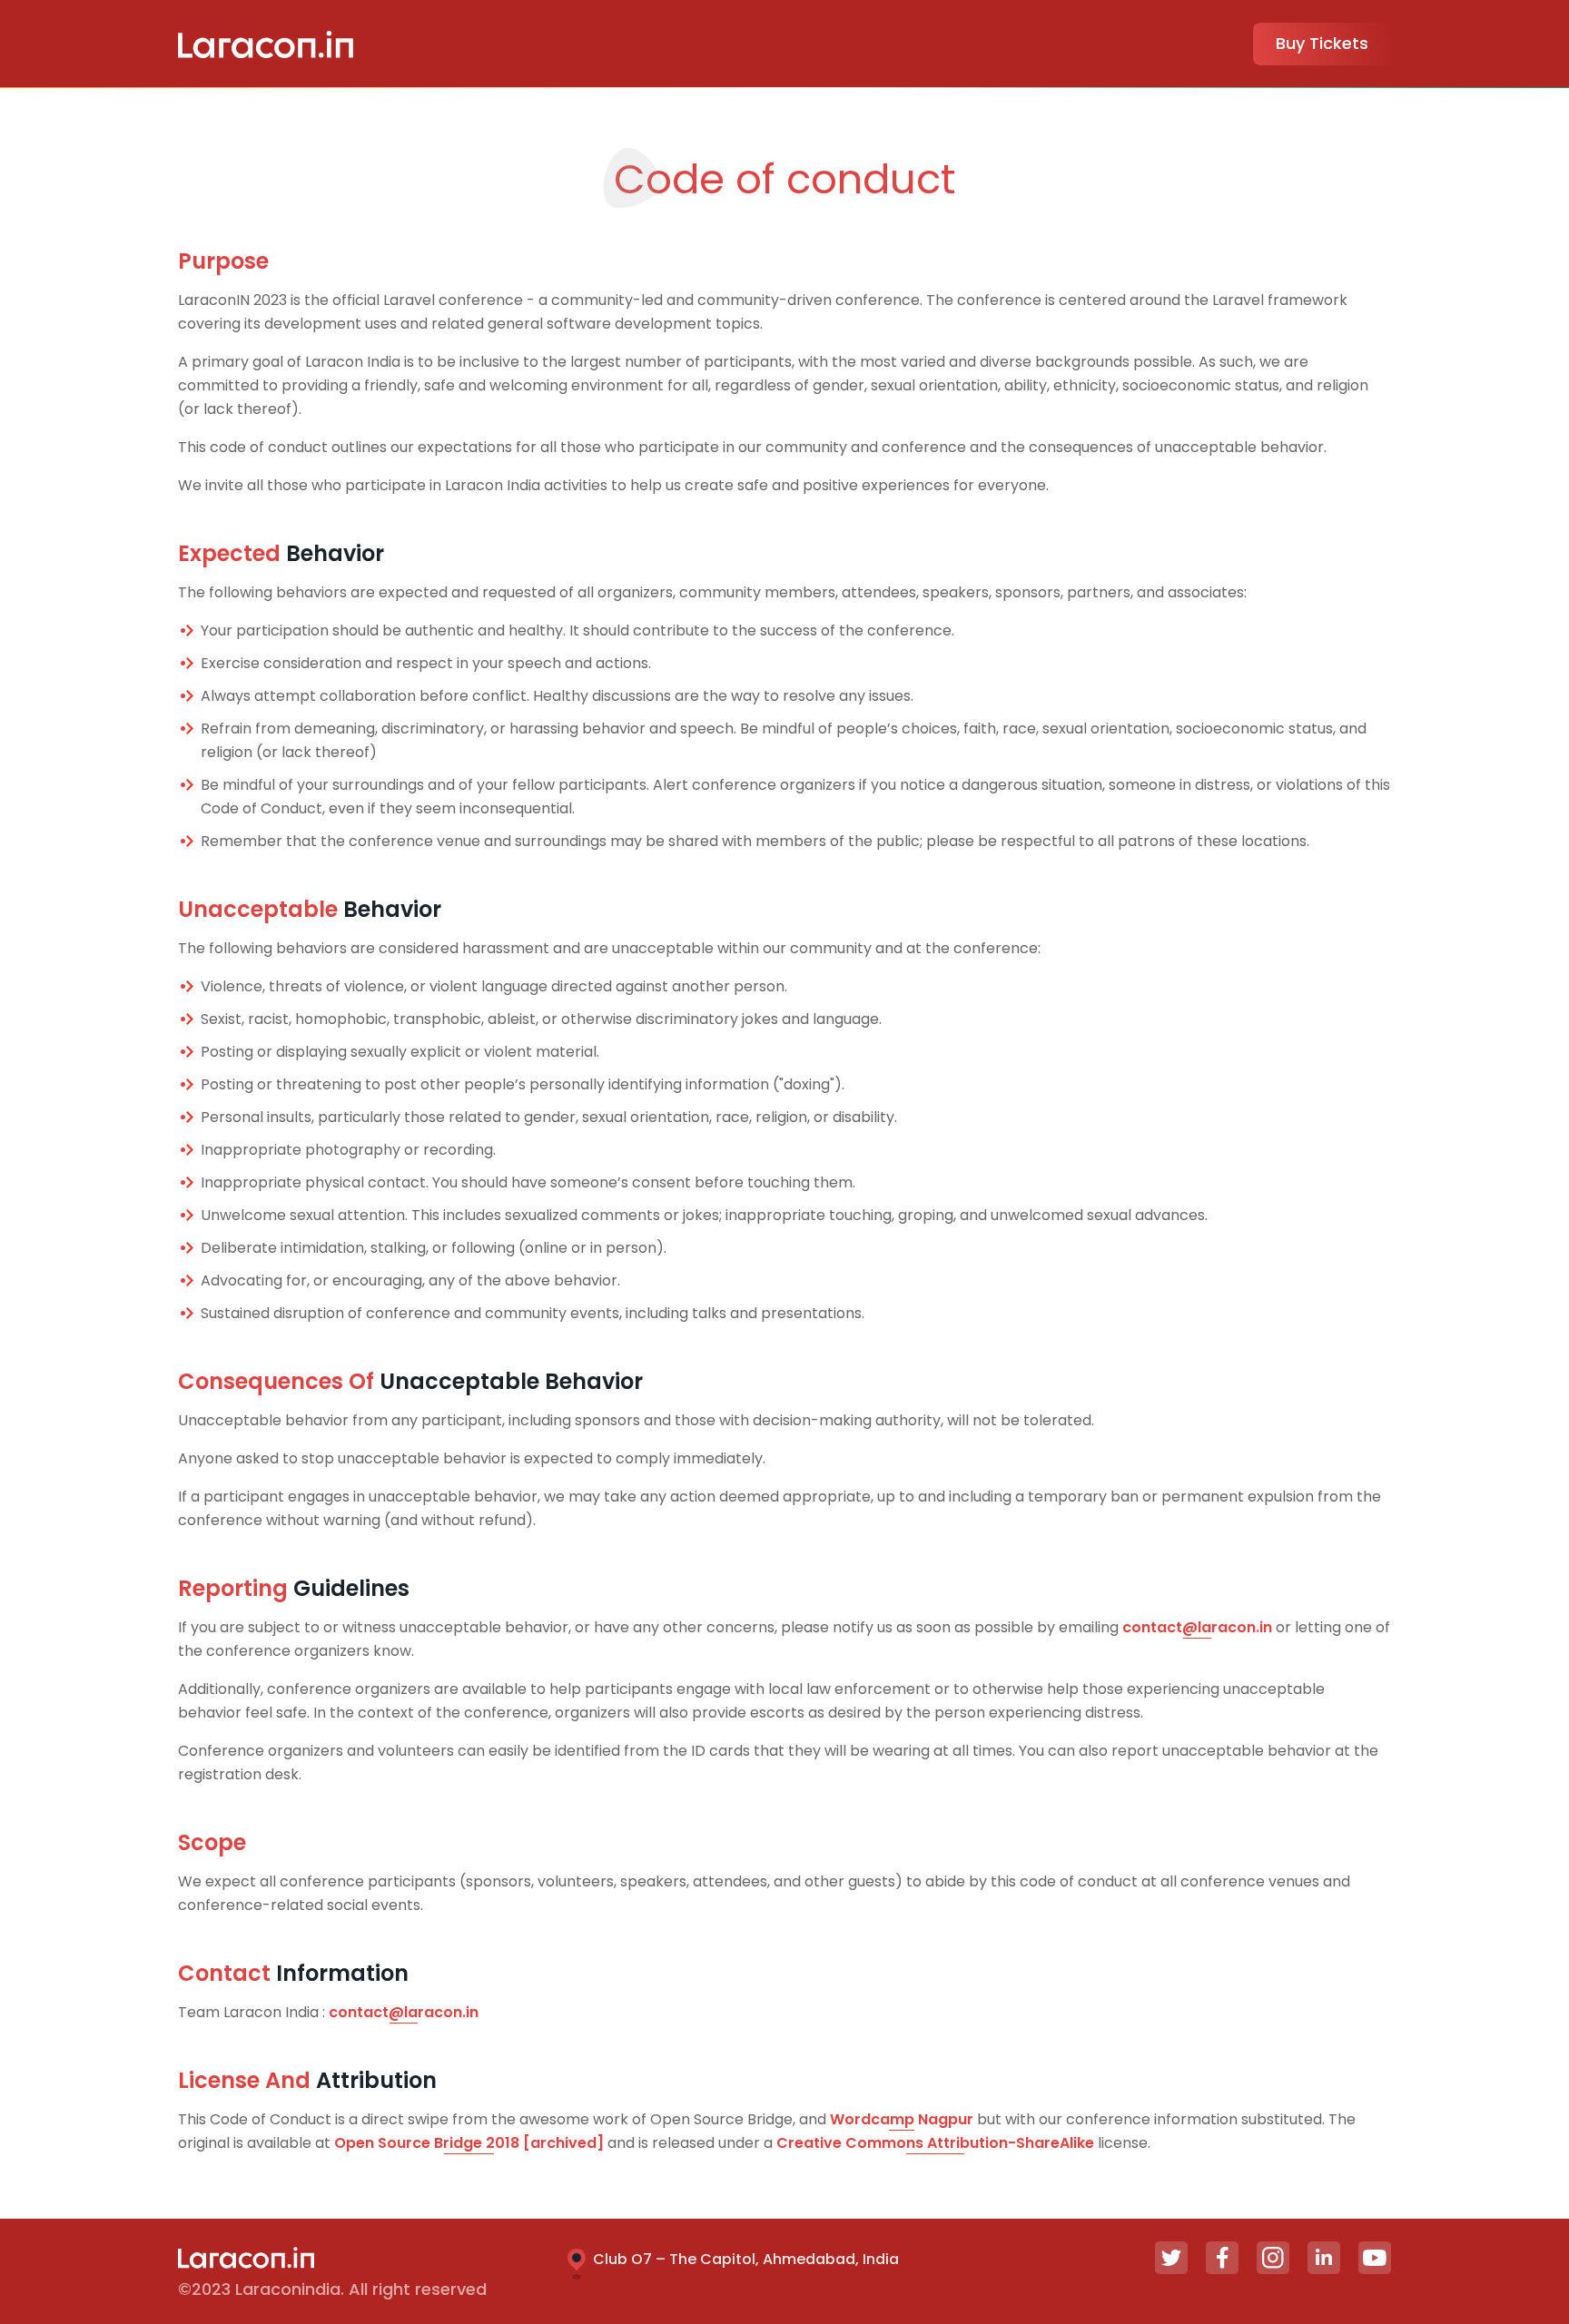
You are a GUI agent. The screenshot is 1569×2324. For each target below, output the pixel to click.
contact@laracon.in (1197, 1627)
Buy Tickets (1322, 43)
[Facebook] (1222, 2258)
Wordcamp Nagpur (902, 2119)
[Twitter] (1171, 2258)
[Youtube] (1375, 2258)
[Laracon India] (266, 44)
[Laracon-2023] (246, 2256)
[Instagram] (1273, 2258)
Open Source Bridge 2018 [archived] (469, 2143)
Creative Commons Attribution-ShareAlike (935, 2143)
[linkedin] (1324, 2258)
